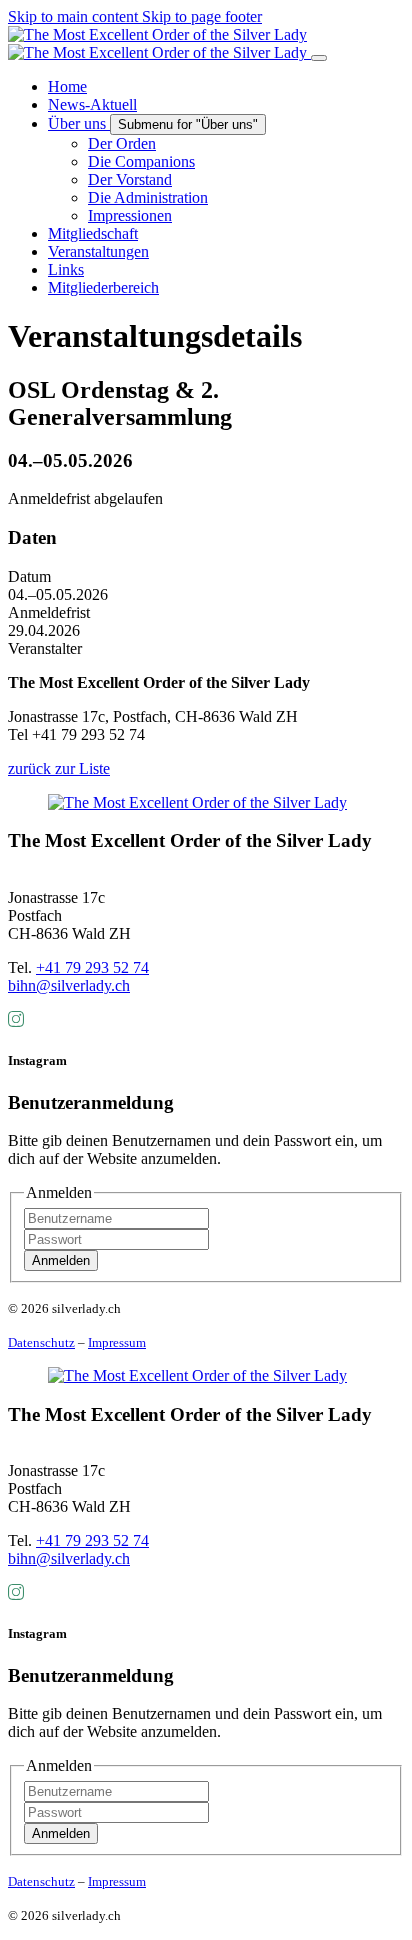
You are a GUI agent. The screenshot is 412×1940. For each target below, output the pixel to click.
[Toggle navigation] (319, 58)
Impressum (117, 1342)
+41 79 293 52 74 (92, 967)
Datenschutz (41, 1342)
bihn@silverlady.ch (69, 985)
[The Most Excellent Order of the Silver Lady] (159, 43)
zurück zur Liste (59, 768)
